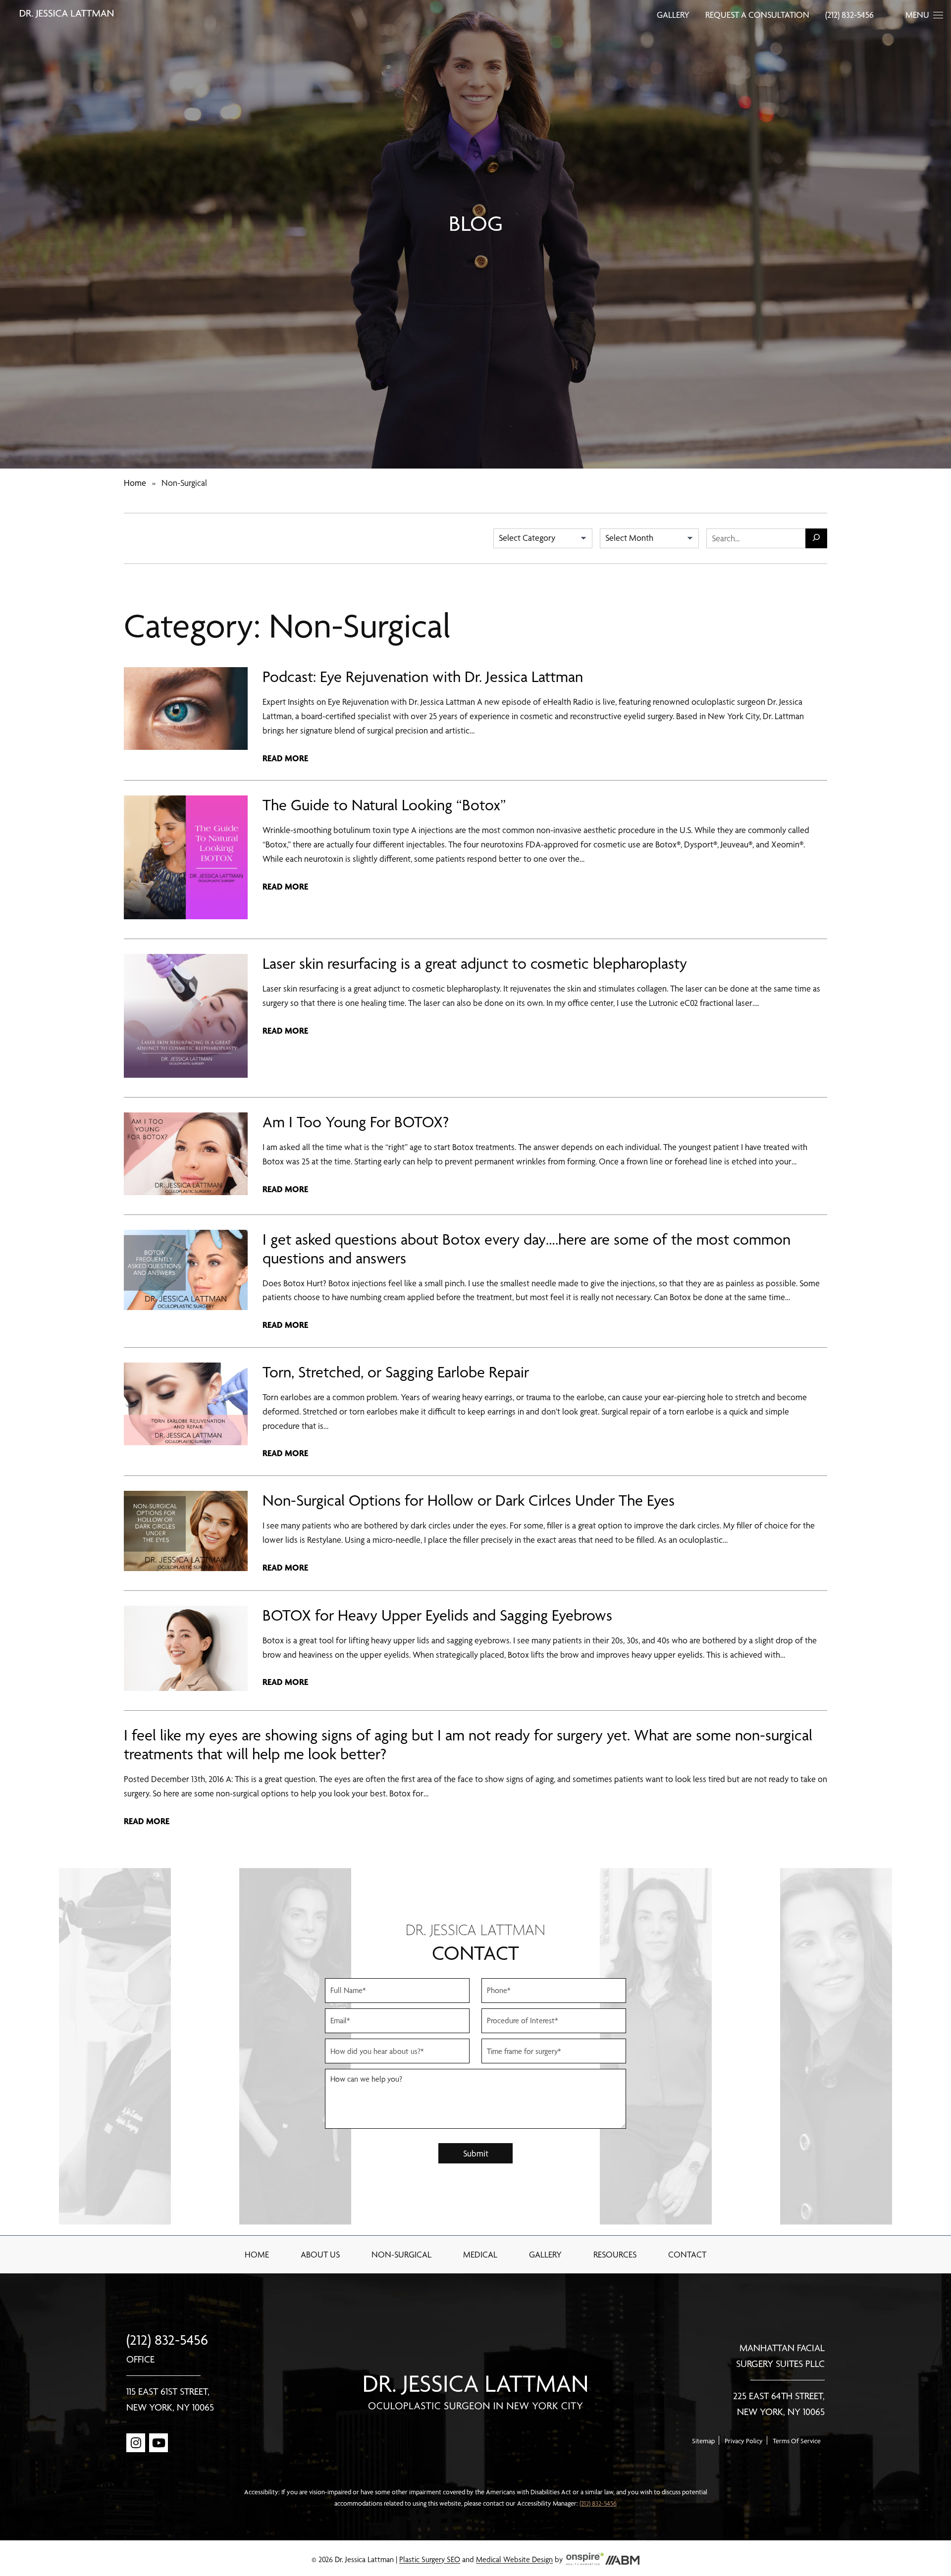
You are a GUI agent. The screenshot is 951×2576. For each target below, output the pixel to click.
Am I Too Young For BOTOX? (356, 1122)
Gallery (673, 15)
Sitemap (703, 2441)
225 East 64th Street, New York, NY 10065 (779, 2404)
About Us (320, 2254)
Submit (476, 2153)
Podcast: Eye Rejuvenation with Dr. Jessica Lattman (423, 677)
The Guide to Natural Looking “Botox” (384, 805)
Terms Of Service (797, 2441)
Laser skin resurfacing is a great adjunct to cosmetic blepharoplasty (475, 963)
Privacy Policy (744, 2441)
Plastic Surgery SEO (430, 2560)
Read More (285, 758)
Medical (480, 2254)
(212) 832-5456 (849, 15)
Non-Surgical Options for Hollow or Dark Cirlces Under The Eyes (469, 1500)
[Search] (816, 538)
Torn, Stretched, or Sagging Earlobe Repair (396, 1372)
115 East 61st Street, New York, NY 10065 (170, 2399)
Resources (615, 2254)
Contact (687, 2254)
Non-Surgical (401, 2254)
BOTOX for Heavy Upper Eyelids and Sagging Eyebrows (437, 1615)
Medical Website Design (514, 2560)
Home (135, 483)
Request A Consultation (757, 15)
